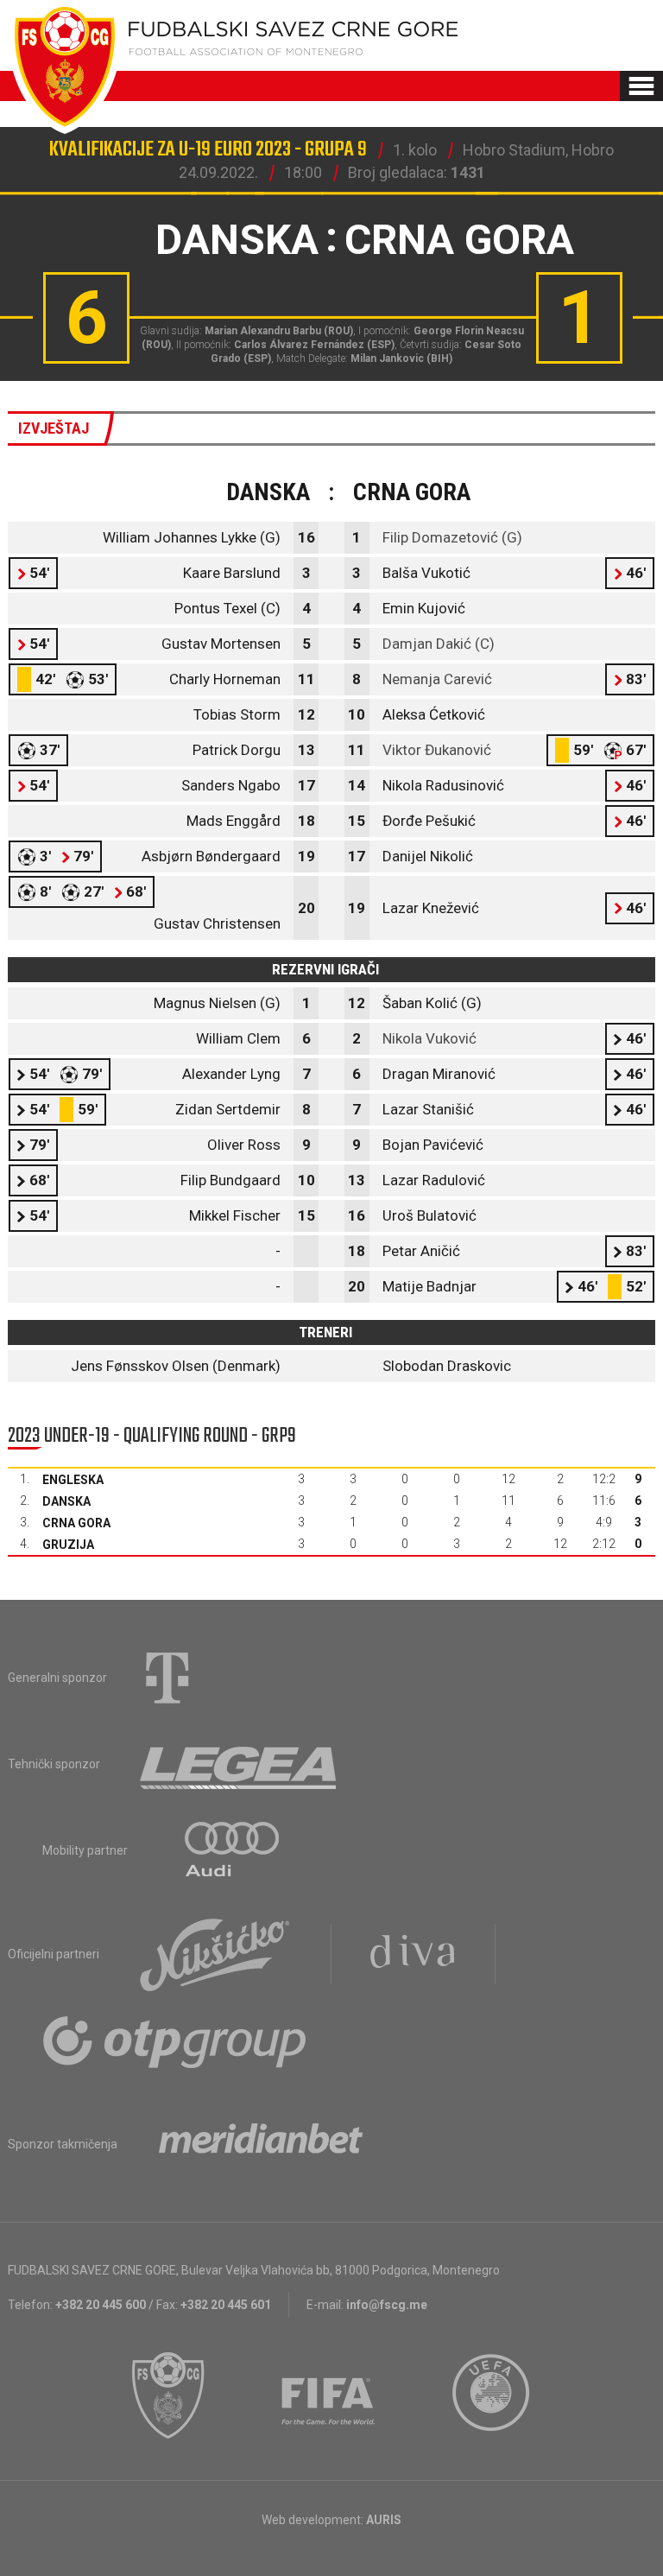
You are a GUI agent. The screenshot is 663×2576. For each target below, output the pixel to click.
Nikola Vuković (429, 1038)
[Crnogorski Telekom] (167, 1678)
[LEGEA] (240, 1764)
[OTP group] (175, 2040)
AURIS (384, 2520)
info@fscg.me (387, 2305)
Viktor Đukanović (437, 750)
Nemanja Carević (437, 679)
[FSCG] (168, 2395)
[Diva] (413, 1954)
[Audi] (233, 1850)
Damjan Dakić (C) (439, 644)
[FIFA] (329, 2395)
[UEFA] (492, 2395)
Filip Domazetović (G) (452, 537)
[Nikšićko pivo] (215, 1954)
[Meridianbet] (261, 2144)
